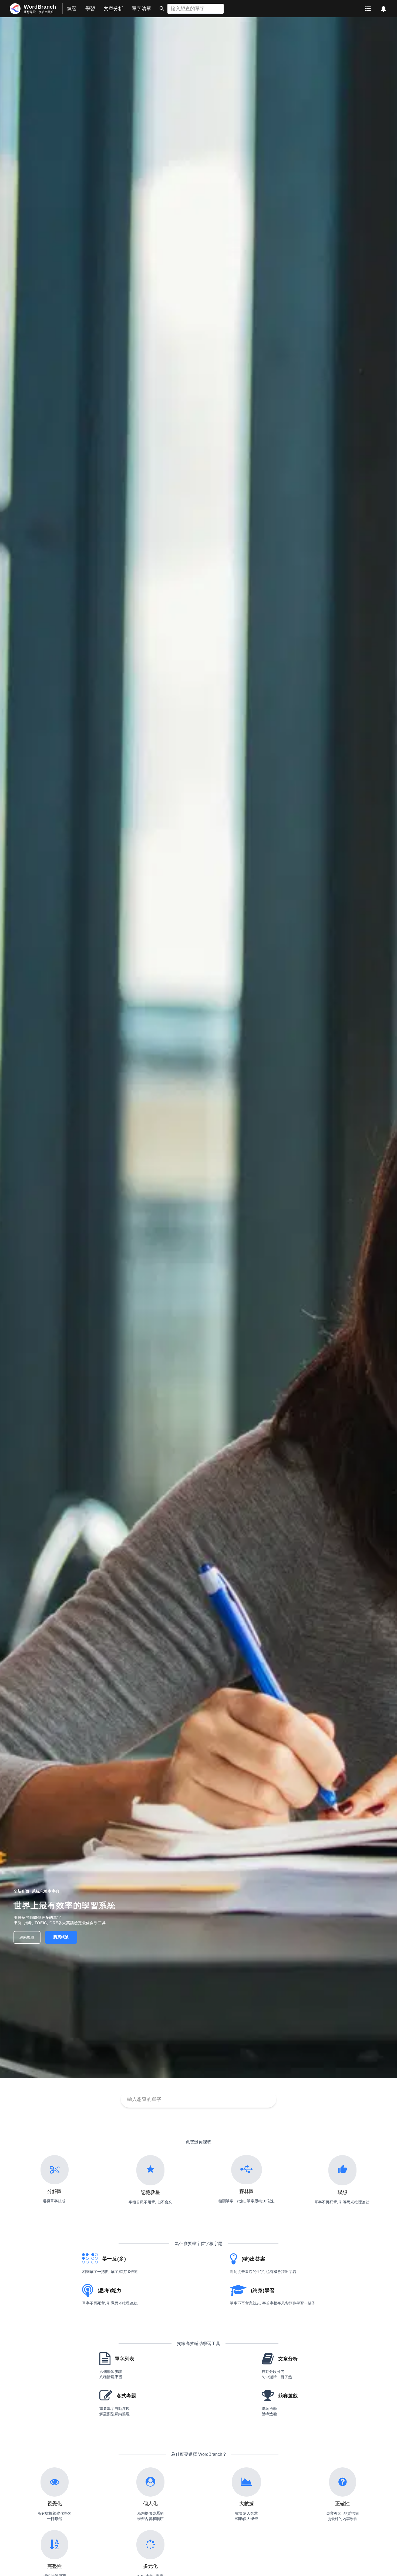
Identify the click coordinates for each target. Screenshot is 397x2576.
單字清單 (142, 9)
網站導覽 (27, 1937)
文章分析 (113, 9)
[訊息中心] (383, 9)
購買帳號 (61, 1937)
